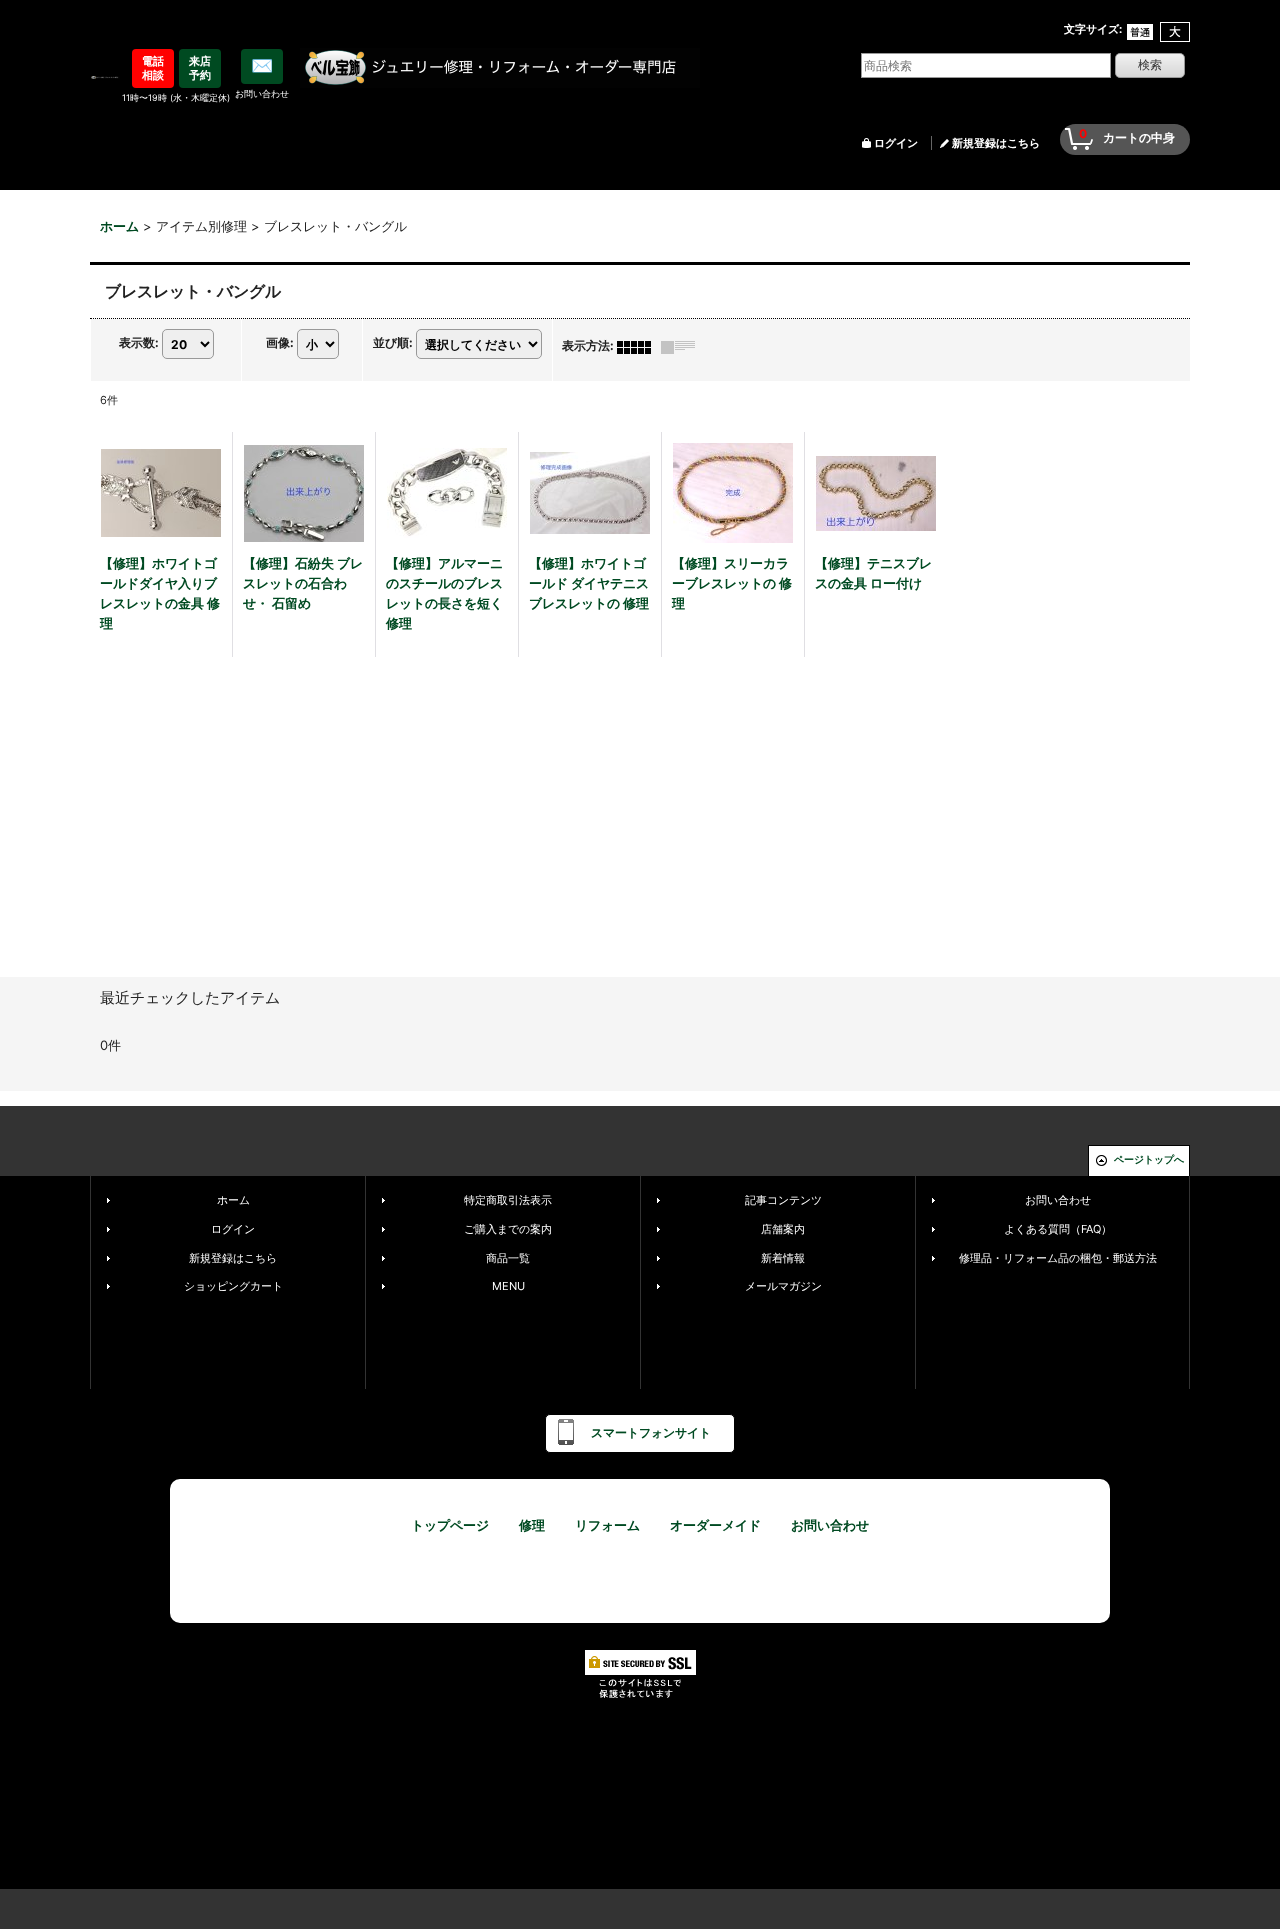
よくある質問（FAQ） (1058, 1229)
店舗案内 (783, 1229)
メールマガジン (783, 1286)
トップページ (450, 1525)
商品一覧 (508, 1258)
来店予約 (200, 68)
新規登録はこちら (996, 143)
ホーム (233, 1200)
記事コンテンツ (783, 1200)
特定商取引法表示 (508, 1200)
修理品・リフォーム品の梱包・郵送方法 (1058, 1258)
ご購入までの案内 (508, 1229)
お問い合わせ (1058, 1200)
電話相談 (153, 68)
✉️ (262, 65)
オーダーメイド (715, 1525)
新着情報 (783, 1258)
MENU (508, 1286)
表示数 (139, 343)
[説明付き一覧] (683, 345)
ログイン (896, 143)
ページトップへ (1149, 1159)
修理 (532, 1525)
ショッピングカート (233, 1286)
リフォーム (607, 1525)
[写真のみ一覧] (639, 345)
